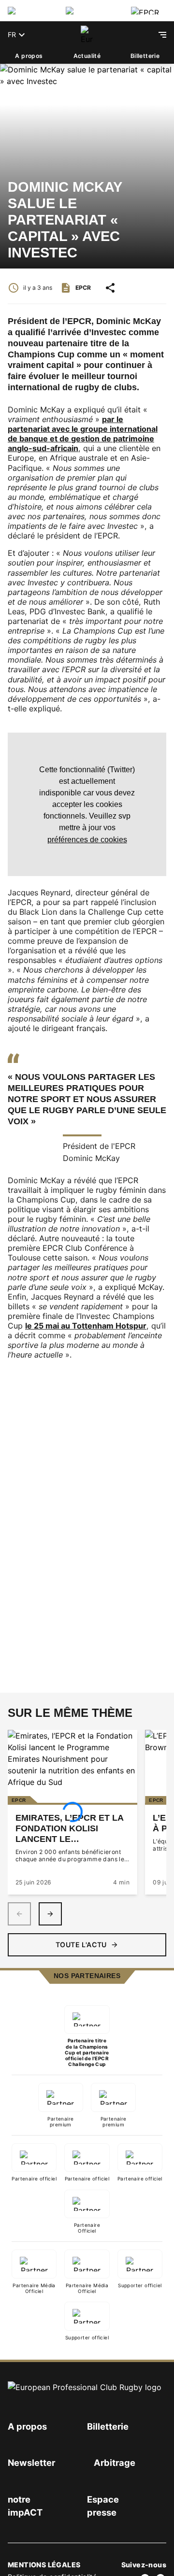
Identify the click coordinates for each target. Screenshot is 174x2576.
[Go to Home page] (87, 35)
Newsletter (31, 2463)
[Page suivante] (50, 1914)
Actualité (87, 56)
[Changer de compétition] (29, 11)
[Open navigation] (162, 35)
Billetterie (145, 56)
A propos (29, 56)
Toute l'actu (81, 1945)
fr (12, 35)
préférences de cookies (87, 839)
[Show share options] (110, 288)
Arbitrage (115, 2463)
